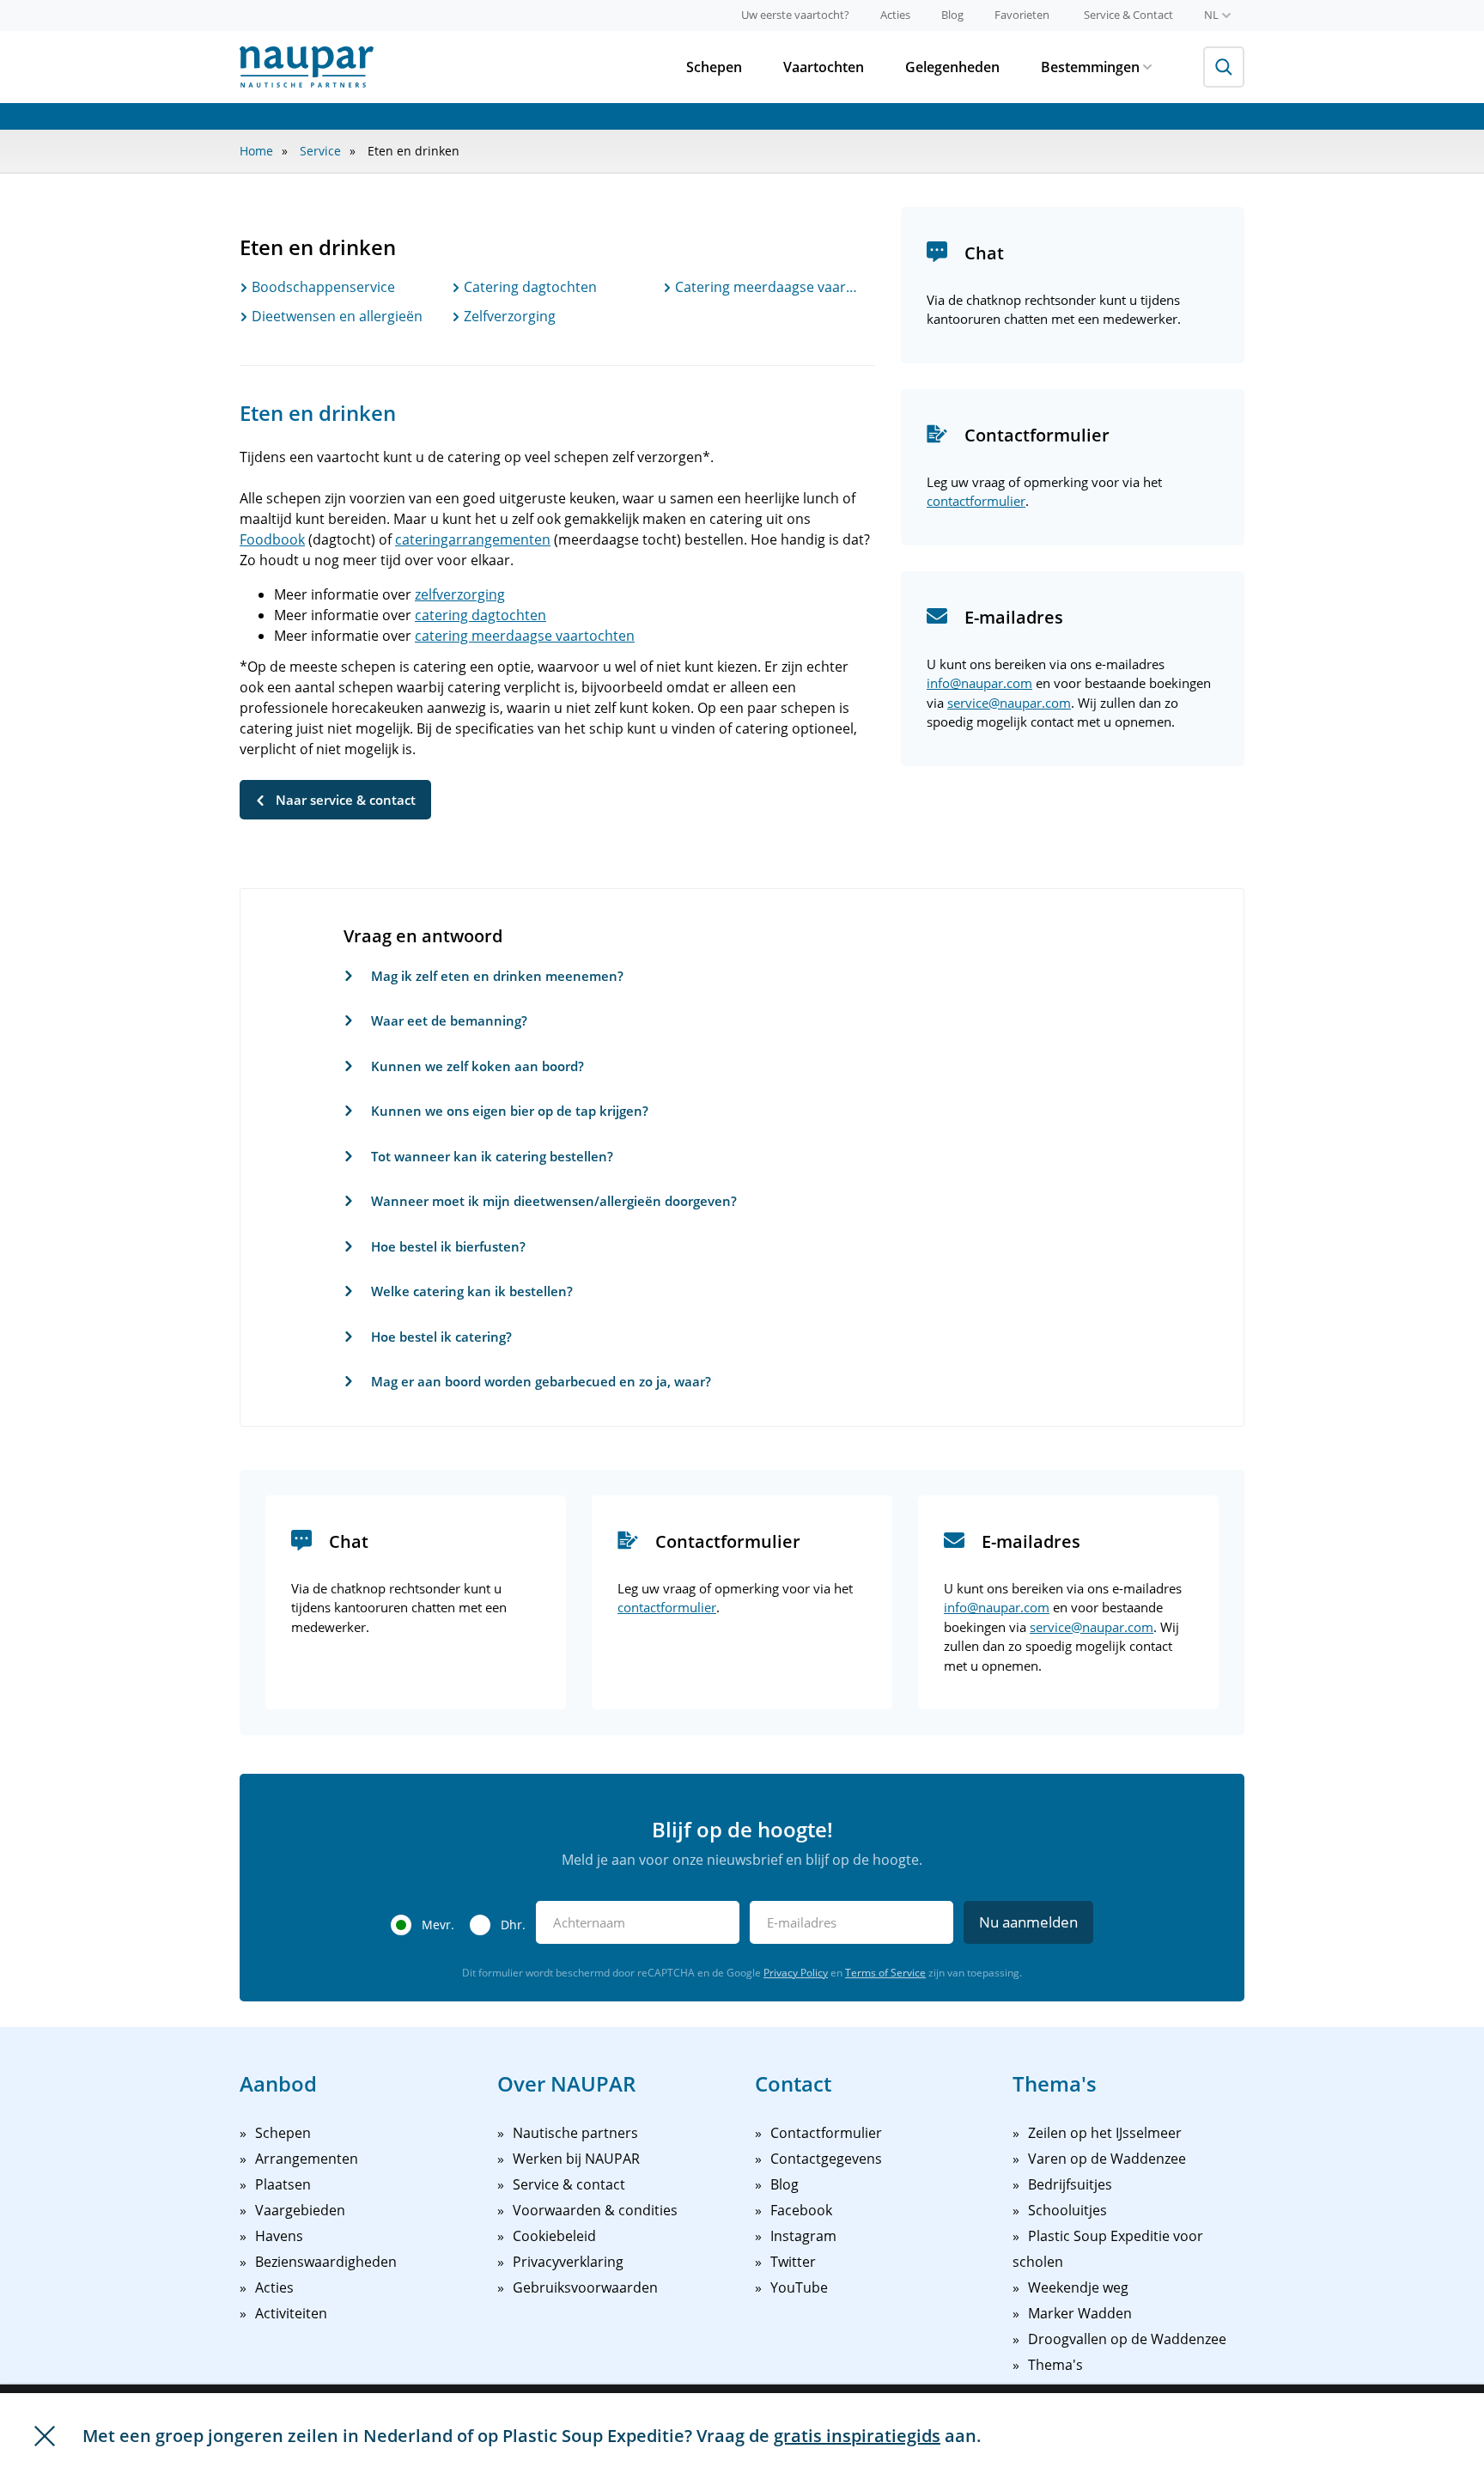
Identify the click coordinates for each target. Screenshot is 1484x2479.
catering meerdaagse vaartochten (525, 636)
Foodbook (272, 539)
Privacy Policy (796, 1973)
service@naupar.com (1009, 703)
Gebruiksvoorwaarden (585, 2287)
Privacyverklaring (568, 2262)
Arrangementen (307, 2159)
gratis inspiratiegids (857, 2436)
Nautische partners (575, 2133)
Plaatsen (283, 2184)
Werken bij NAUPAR (576, 2159)
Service (320, 151)
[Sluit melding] (45, 2436)
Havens (279, 2236)
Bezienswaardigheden (326, 2262)
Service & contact (569, 2184)
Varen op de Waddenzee (1107, 2159)
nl (1211, 15)
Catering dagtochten (529, 287)
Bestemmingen (1090, 67)
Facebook (801, 2210)
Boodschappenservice (322, 287)
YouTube (799, 2287)
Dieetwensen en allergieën (335, 316)
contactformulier (976, 501)
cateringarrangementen (473, 539)
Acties (895, 15)
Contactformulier (826, 2133)
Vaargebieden (300, 2210)
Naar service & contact (346, 800)
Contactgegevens (826, 2159)
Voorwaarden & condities (595, 2210)
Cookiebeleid (554, 2236)
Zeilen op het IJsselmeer (1105, 2133)
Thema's (1055, 2365)
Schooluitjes (1067, 2210)
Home (256, 151)
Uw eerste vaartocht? (795, 15)
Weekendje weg (1078, 2287)
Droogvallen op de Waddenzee (1127, 2339)
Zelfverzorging (508, 316)
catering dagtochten (480, 615)
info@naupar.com (979, 683)
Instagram (803, 2236)
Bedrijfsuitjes (1070, 2184)
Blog (952, 15)
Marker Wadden (1080, 2313)
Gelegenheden (952, 67)
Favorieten (1022, 15)
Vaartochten (824, 67)
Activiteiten (291, 2313)
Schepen (714, 67)
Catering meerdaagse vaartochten (767, 287)
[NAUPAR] (307, 67)
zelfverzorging (460, 594)
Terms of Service (885, 1973)
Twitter (793, 2262)
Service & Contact (1128, 15)
